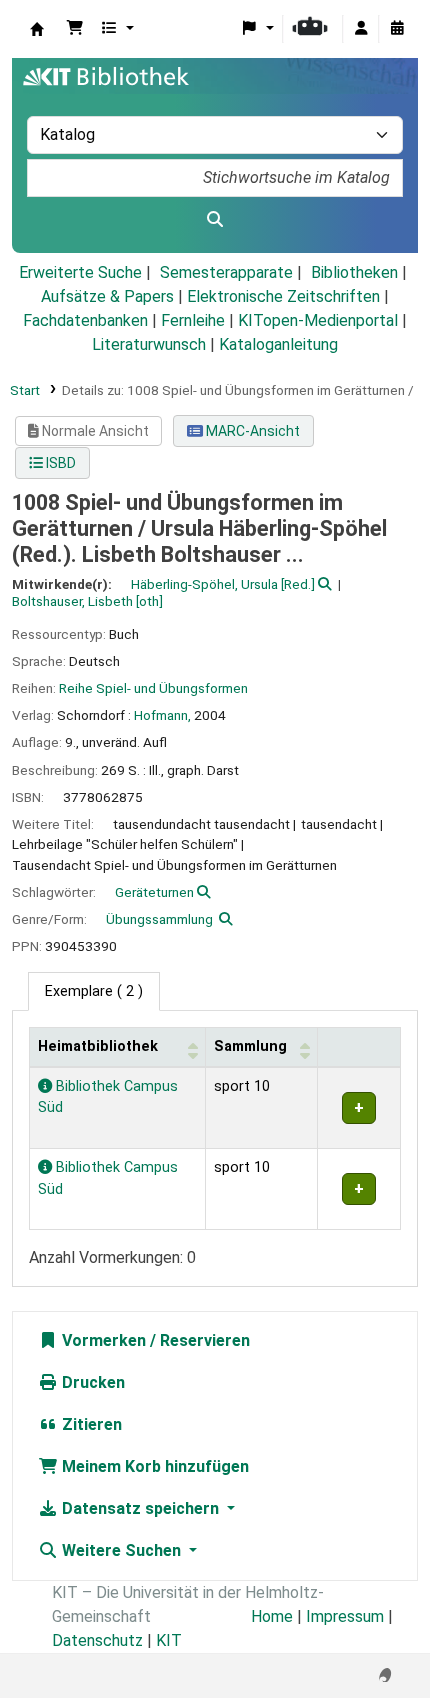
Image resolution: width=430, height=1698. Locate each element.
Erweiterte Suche (80, 272)
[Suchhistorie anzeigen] (397, 29)
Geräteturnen (154, 892)
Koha (37, 29)
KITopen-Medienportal (318, 320)
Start (25, 390)
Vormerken (102, 1340)
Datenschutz (97, 1640)
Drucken (91, 1382)
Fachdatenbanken (85, 320)
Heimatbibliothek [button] (98, 1046)
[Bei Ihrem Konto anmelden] (361, 29)
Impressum (345, 1616)
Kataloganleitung (278, 344)
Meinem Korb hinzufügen (153, 1466)
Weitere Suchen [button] (121, 1550)
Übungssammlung (159, 919)
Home (272, 1616)
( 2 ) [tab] (94, 991)
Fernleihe (193, 320)
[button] (75, 29)
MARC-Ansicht (251, 431)
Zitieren (90, 1424)
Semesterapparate (226, 272)
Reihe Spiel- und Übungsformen (153, 688)
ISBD (59, 463)
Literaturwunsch (149, 344)
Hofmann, (162, 715)
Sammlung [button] (250, 1046)
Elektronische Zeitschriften (283, 296)
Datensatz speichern (140, 1508)
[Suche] (215, 220)
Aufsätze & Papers (107, 296)
